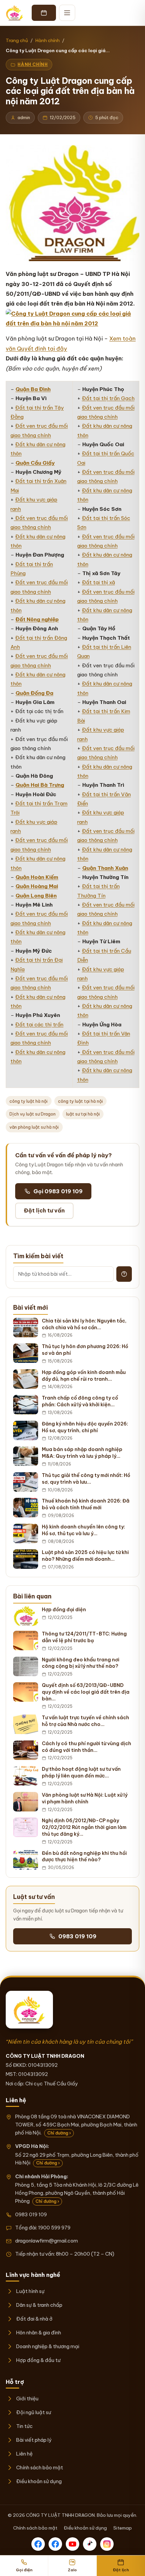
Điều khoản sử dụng (39, 2481)
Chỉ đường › (59, 2133)
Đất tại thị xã (98, 582)
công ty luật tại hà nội (80, 1101)
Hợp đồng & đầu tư (38, 2360)
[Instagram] (107, 2544)
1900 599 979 (54, 2228)
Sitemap (123, 2528)
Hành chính (48, 40)
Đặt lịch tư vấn (44, 1210)
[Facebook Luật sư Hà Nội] (55, 2544)
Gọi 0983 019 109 (58, 1191)
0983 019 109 (77, 1936)
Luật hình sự (30, 2291)
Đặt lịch (121, 2570)
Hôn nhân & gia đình (38, 2333)
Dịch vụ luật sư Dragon (33, 1114)
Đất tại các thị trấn (39, 1025)
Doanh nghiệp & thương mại (48, 2346)
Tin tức (24, 2426)
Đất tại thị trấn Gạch (108, 398)
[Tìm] (124, 1274)
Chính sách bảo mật (39, 2467)
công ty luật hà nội (28, 1101)
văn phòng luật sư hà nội (34, 1127)
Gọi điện (24, 2570)
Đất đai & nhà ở (34, 2319)
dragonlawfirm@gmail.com (47, 2241)
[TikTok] (90, 2544)
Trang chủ (17, 40)
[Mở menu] (67, 13)
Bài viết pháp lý (34, 2440)
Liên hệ (24, 2454)
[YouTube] (72, 2544)
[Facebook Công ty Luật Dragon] (38, 2544)
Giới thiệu (27, 2398)
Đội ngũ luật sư (33, 2412)
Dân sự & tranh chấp (39, 2305)
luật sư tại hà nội (83, 1114)
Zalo (72, 2570)
